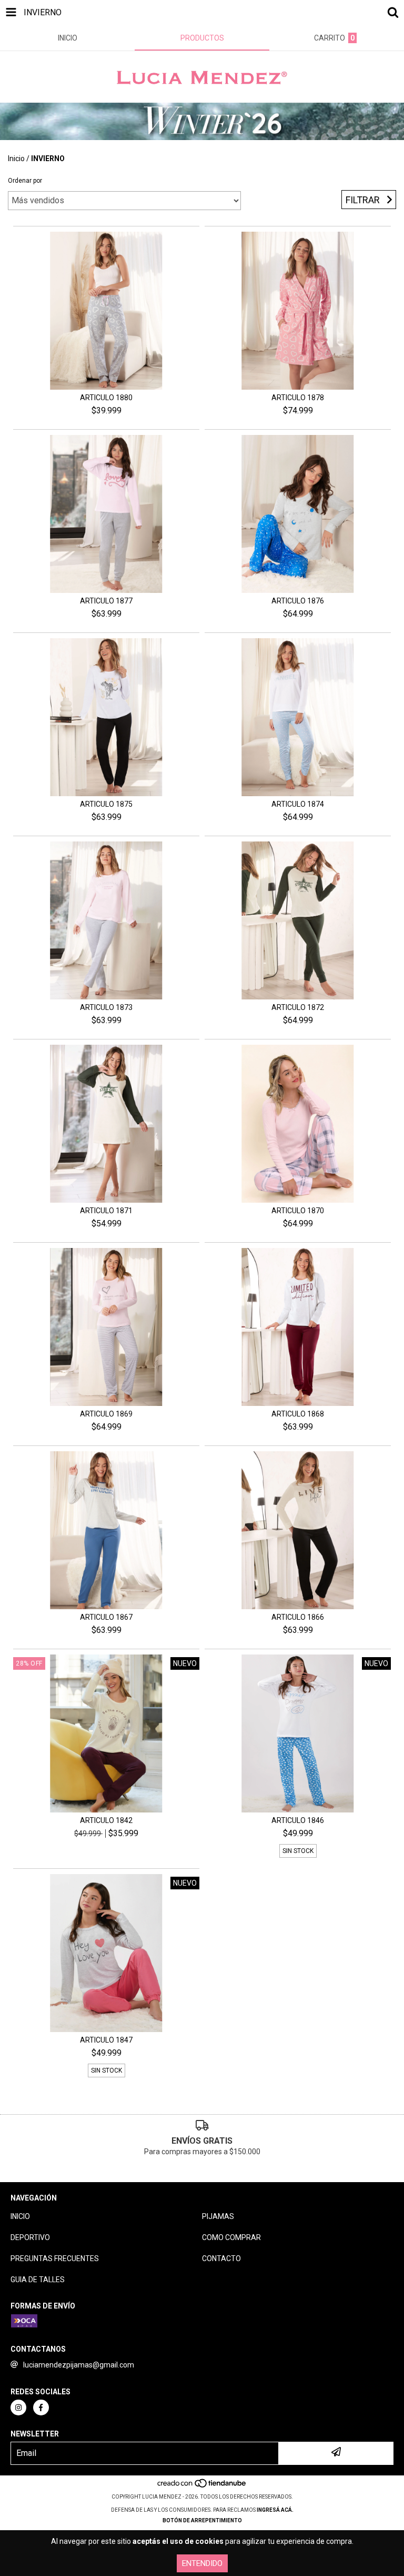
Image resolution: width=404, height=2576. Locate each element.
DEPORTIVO (30, 2237)
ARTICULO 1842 (106, 1820)
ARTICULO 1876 (298, 601)
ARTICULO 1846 (298, 1820)
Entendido (202, 2563)
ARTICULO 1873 (106, 1007)
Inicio (16, 158)
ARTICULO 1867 (106, 1617)
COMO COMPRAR (231, 2237)
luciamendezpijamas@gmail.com (79, 2365)
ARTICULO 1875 (106, 804)
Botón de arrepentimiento (202, 2520)
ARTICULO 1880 (106, 398)
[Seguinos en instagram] (18, 2407)
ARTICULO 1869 (106, 1414)
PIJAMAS (218, 2216)
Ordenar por (25, 181)
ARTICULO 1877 (106, 601)
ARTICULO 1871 (106, 1211)
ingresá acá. (275, 2510)
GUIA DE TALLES (38, 2280)
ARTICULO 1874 (298, 804)
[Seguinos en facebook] (41, 2407)
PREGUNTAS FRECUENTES (55, 2258)
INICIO (20, 2216)
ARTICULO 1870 (298, 1211)
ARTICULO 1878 (298, 398)
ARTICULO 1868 (298, 1414)
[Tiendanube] (202, 2486)
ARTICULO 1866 (298, 1617)
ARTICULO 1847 (106, 2040)
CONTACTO (221, 2258)
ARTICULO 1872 (298, 1007)
